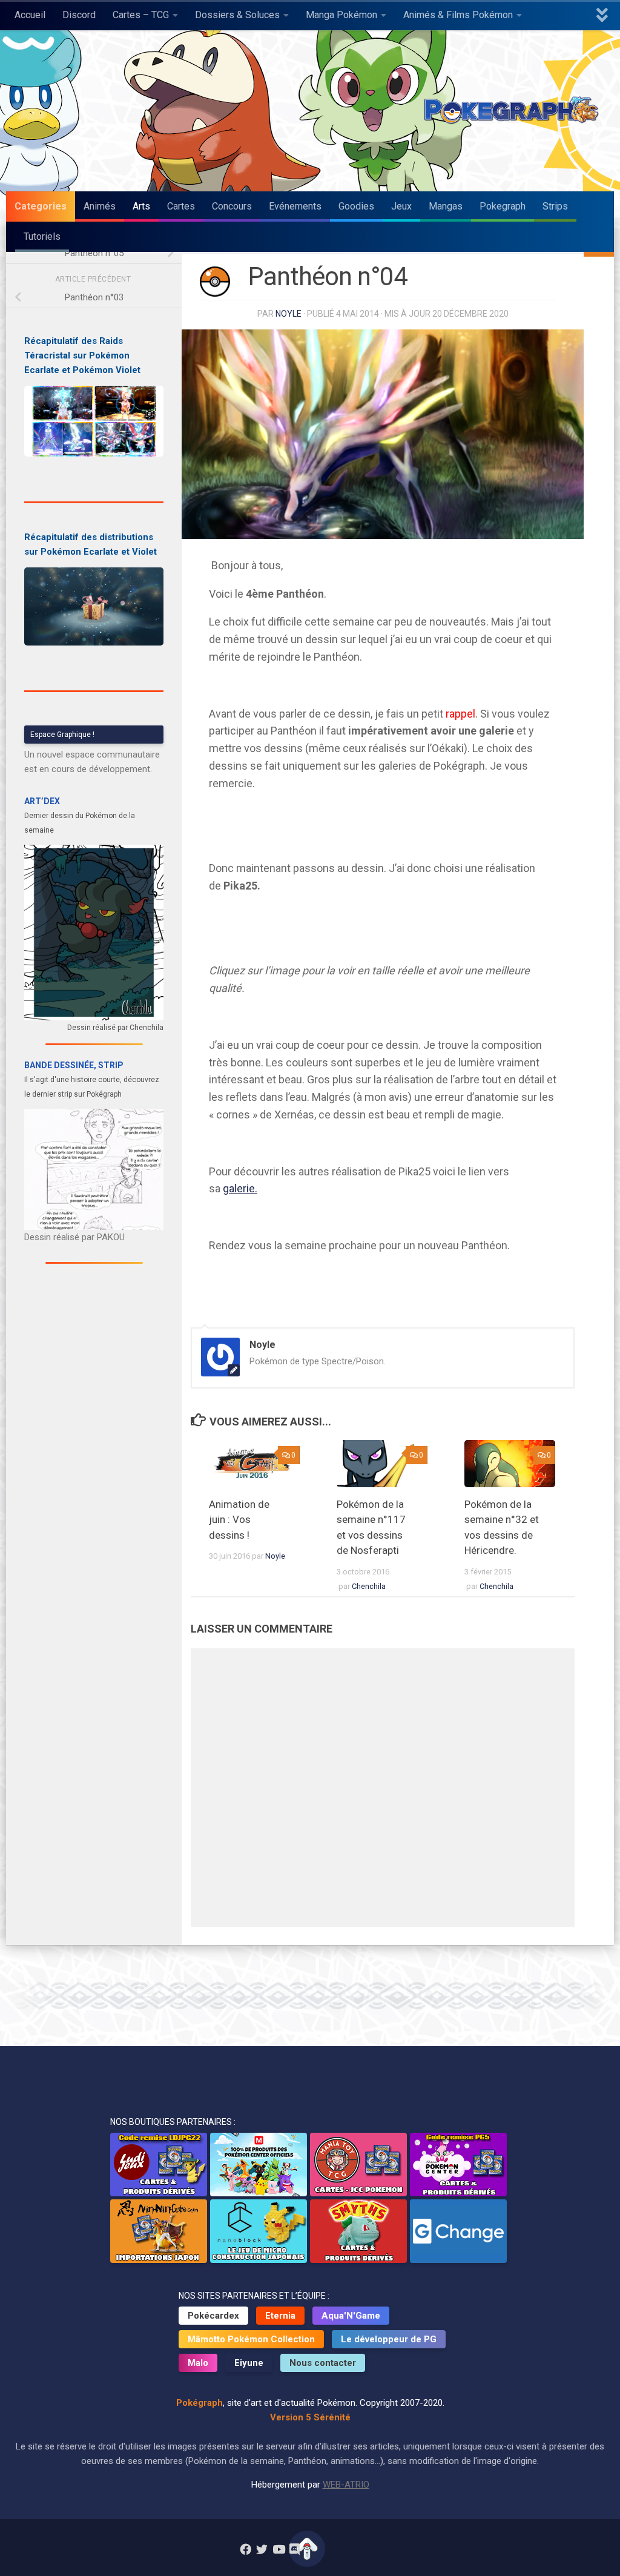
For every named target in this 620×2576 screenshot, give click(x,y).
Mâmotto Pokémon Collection (251, 2339)
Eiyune (249, 2363)
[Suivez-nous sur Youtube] (278, 2549)
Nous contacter (323, 2363)
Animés (100, 206)
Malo (198, 2363)
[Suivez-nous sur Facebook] (246, 2549)
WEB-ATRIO (346, 2485)
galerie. (240, 1188)
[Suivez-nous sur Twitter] (262, 2549)
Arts (141, 206)
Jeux (401, 206)
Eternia (280, 2316)
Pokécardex (213, 2316)
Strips (555, 206)
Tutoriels (42, 236)
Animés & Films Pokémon (458, 15)
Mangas (446, 206)
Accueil (30, 15)
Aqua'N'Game (351, 2316)
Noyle (289, 314)
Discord (79, 15)
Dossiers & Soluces (237, 15)
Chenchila (369, 1586)
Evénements (295, 206)
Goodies (356, 206)
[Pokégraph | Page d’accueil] (514, 111)
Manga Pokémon (341, 15)
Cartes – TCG (141, 15)
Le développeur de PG (389, 2339)
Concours (232, 206)
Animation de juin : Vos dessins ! (239, 1520)
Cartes (181, 206)
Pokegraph (503, 206)
